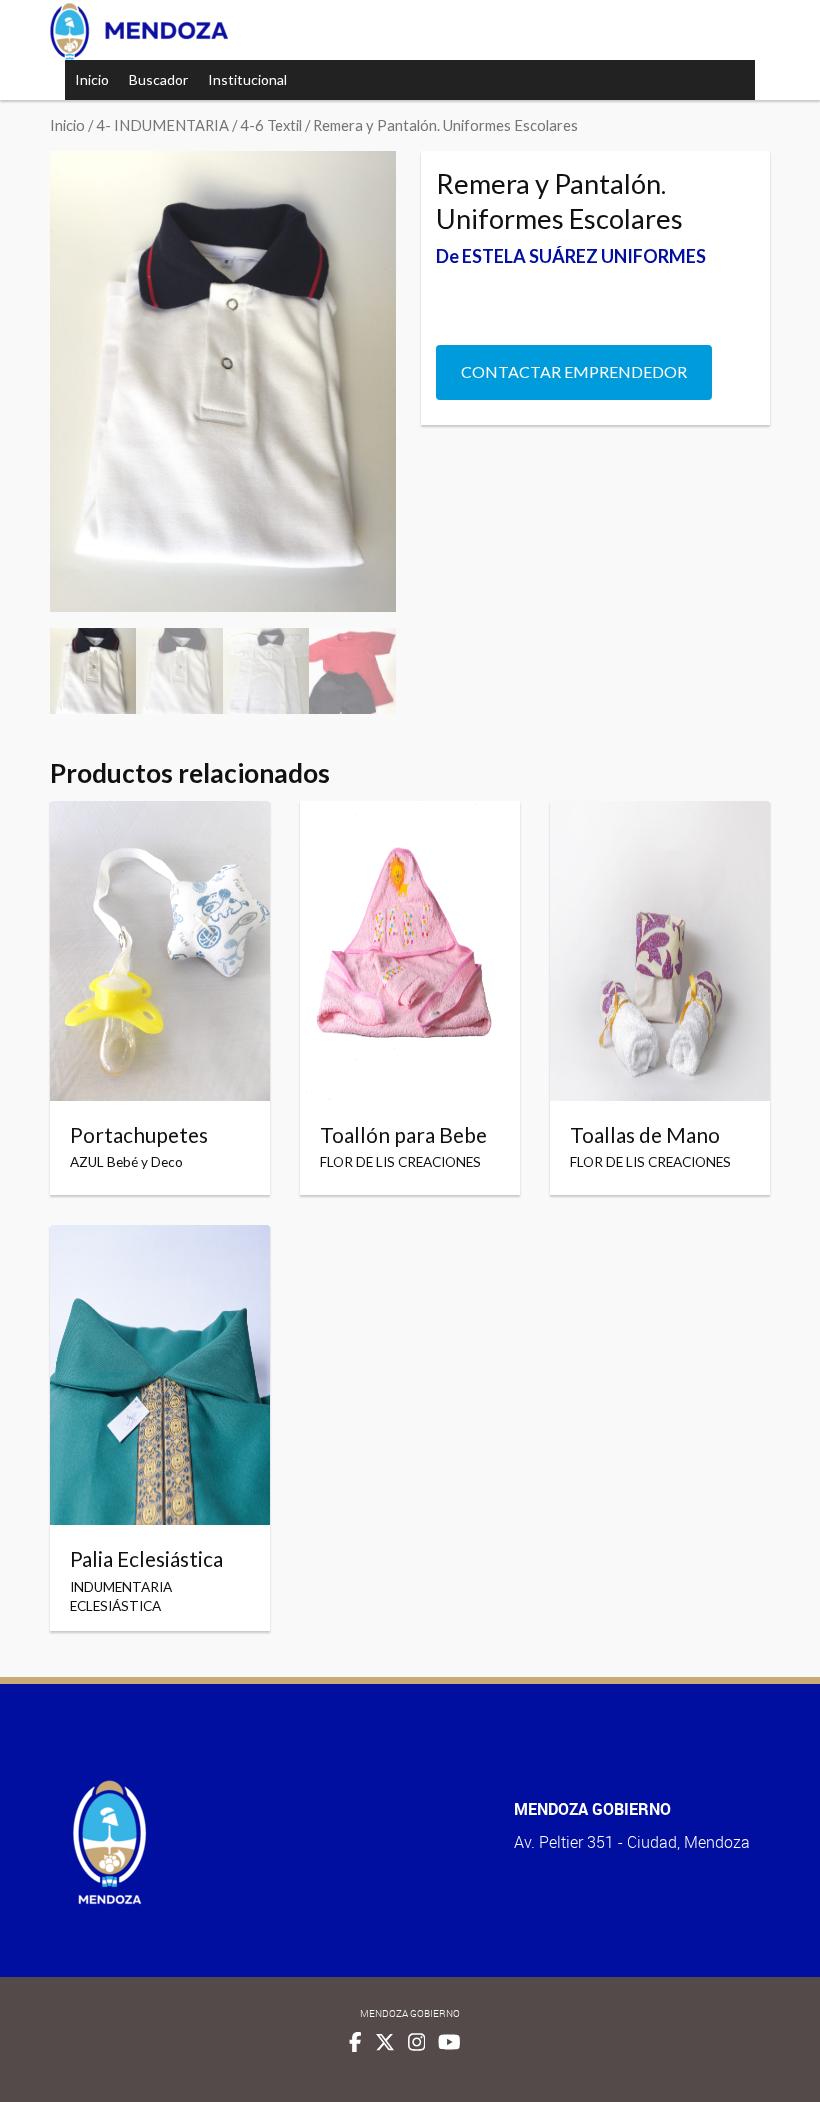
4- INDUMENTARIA (162, 125)
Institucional (247, 79)
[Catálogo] (139, 31)
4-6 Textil (271, 125)
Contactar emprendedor (574, 371)
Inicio (92, 79)
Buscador (158, 79)
